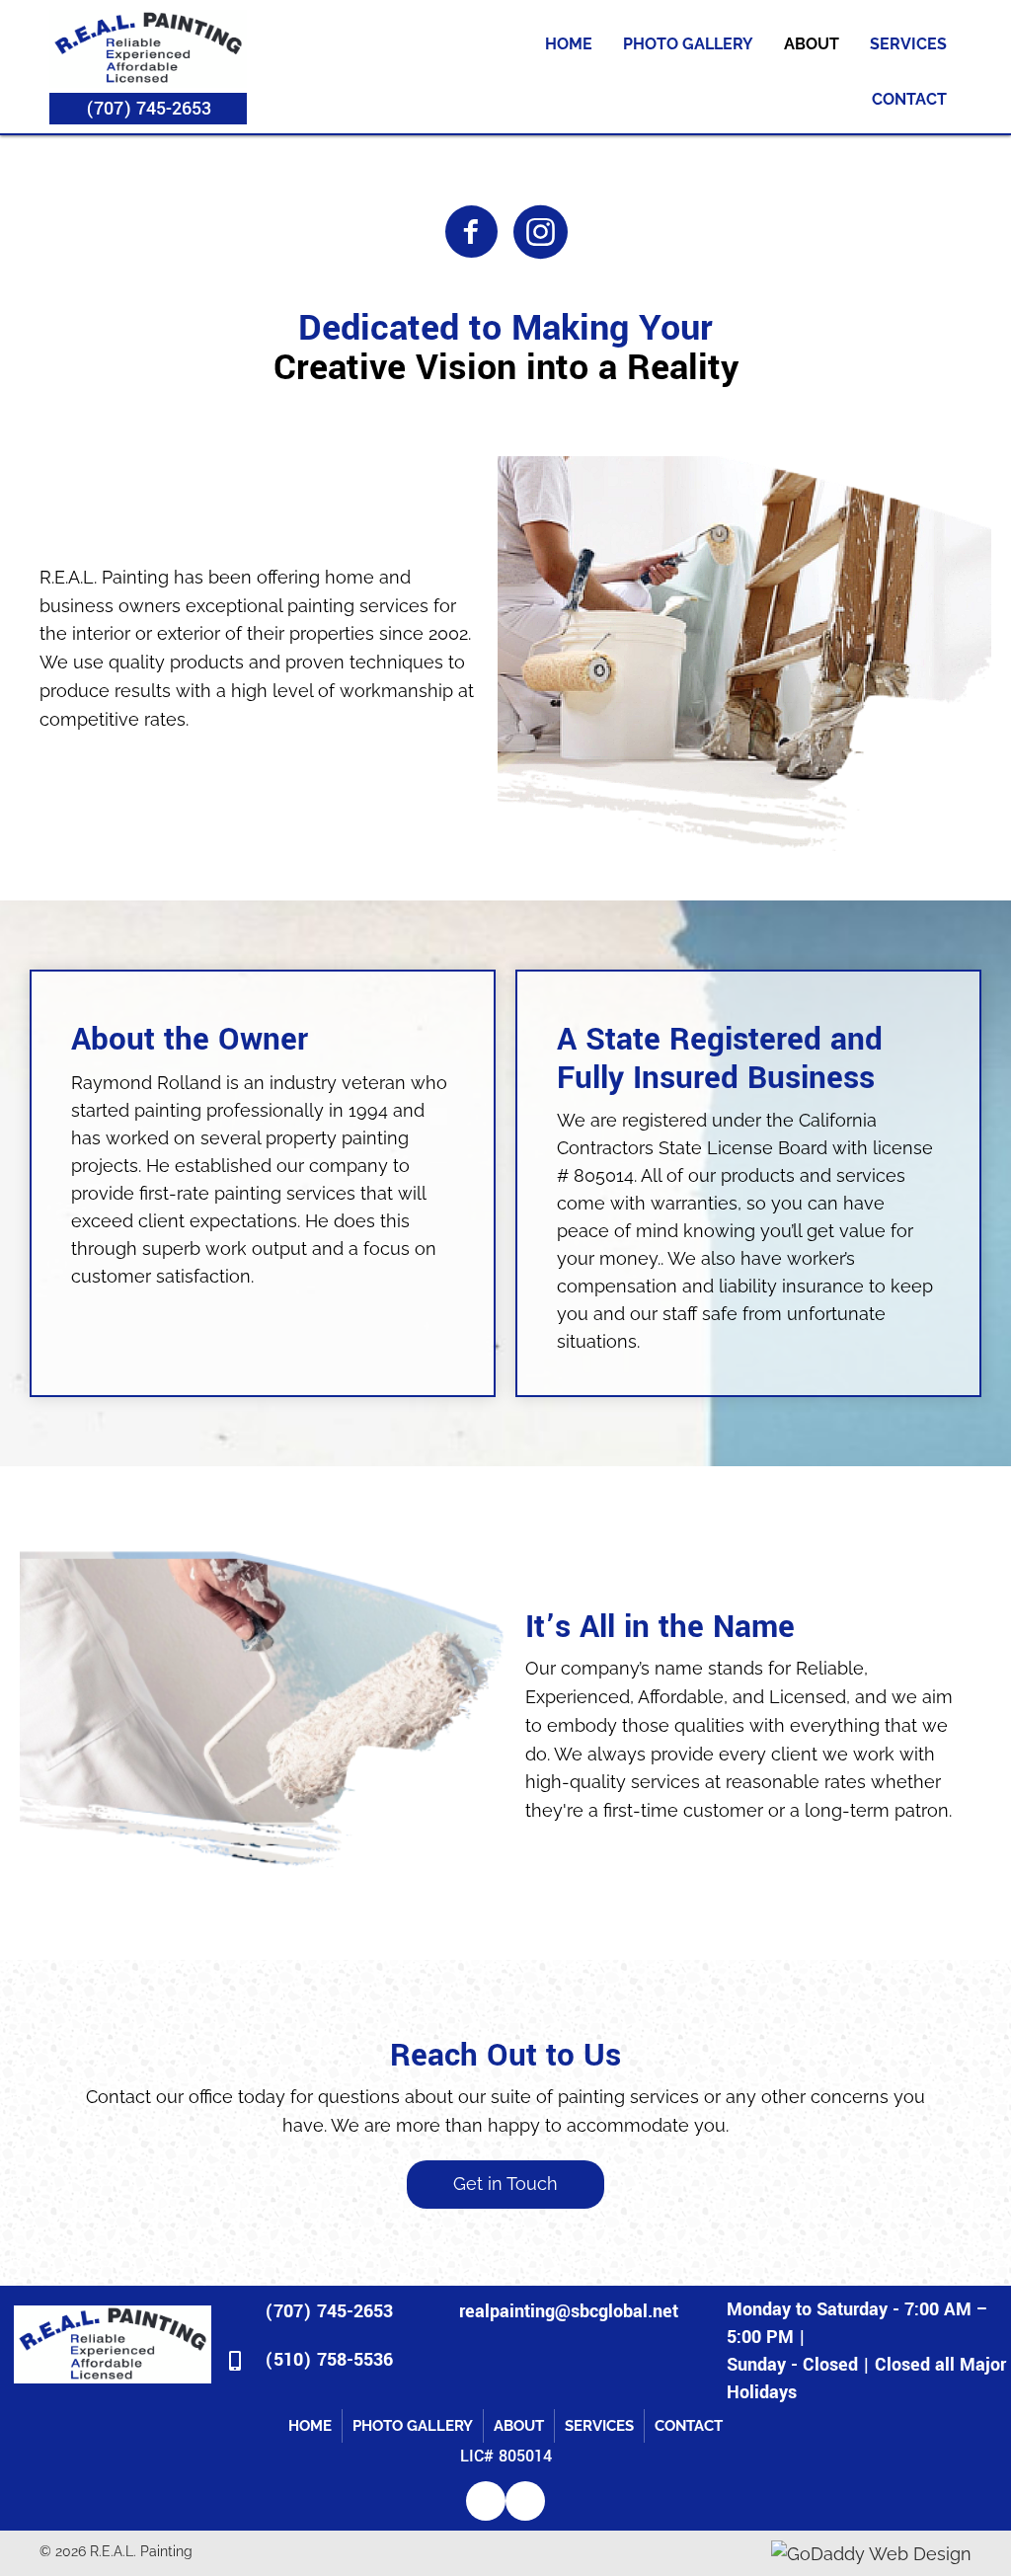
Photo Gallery (688, 44)
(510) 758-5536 (329, 2360)
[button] (148, 109)
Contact (909, 99)
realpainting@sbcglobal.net (569, 2311)
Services (908, 44)
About (812, 44)
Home (569, 44)
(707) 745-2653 (329, 2311)
